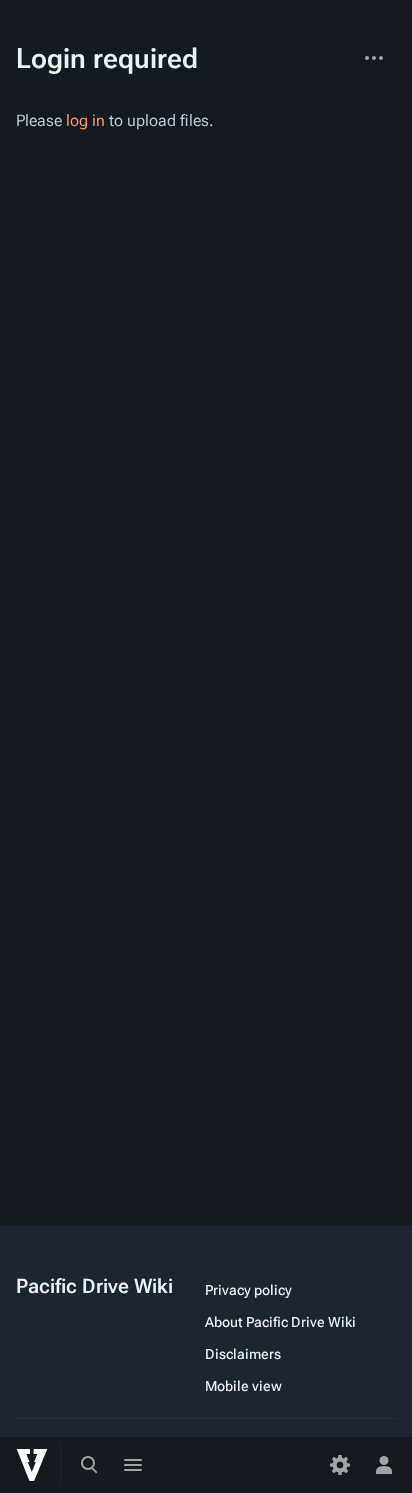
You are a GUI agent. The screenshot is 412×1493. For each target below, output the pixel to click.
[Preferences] (340, 1465)
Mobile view (243, 1386)
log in (85, 120)
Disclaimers (243, 1354)
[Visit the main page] (32, 1465)
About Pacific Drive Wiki (280, 1322)
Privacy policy (248, 1290)
